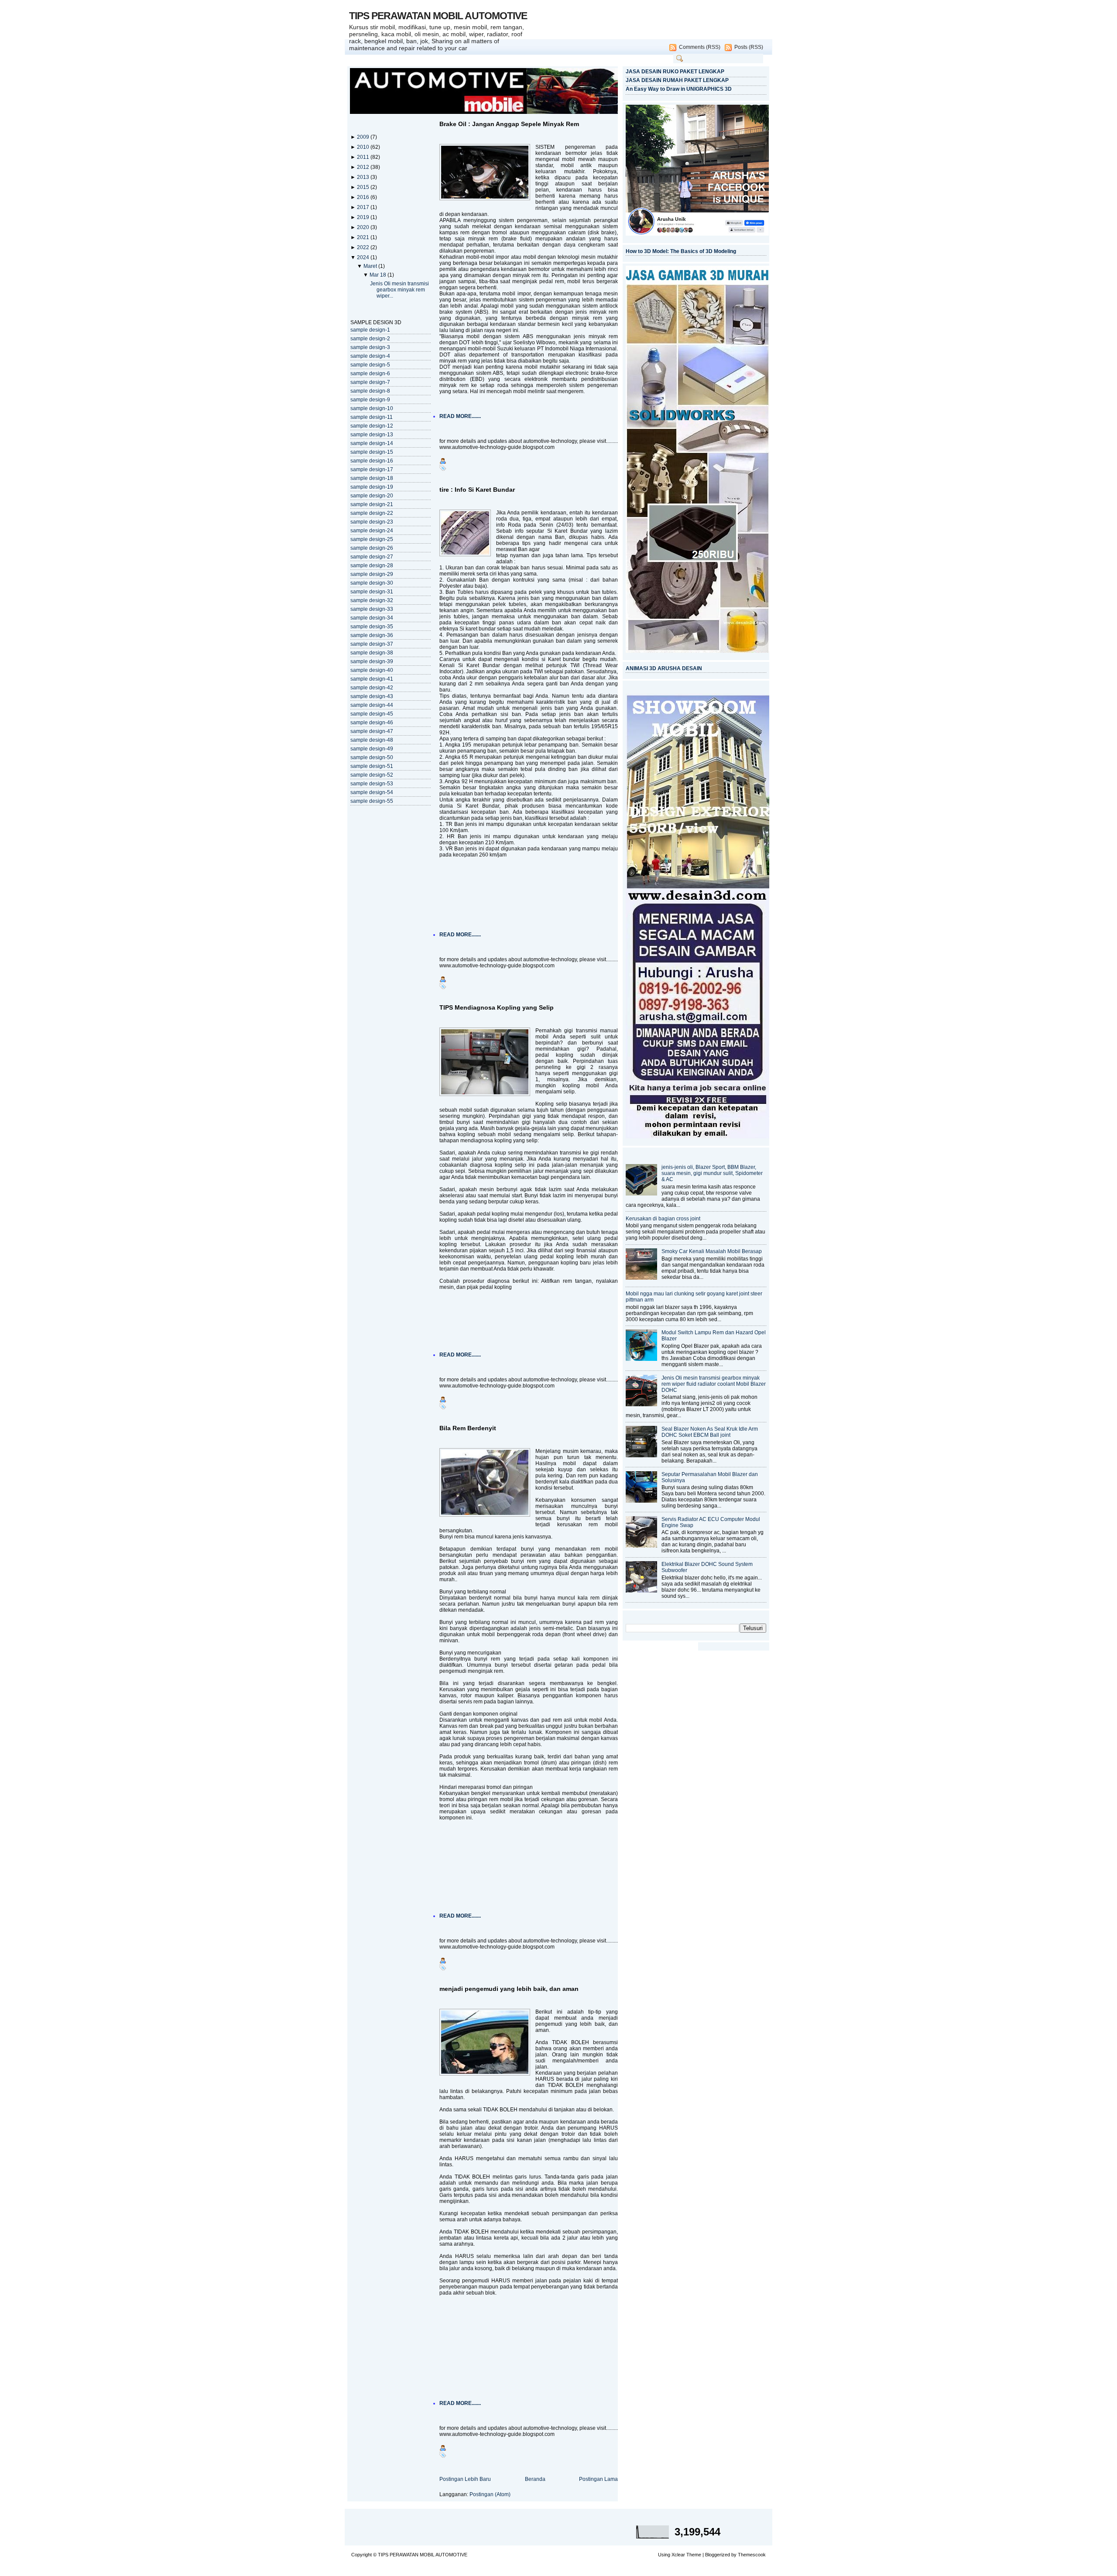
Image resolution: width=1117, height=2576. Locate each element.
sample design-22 (372, 513)
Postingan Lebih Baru (465, 2479)
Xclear (678, 2555)
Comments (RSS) (700, 47)
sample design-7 (370, 382)
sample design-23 (372, 522)
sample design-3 (370, 347)
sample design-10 (372, 408)
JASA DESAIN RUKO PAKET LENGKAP (675, 72)
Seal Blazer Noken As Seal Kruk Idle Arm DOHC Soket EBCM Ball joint (710, 1432)
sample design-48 (372, 740)
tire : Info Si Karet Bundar (477, 490)
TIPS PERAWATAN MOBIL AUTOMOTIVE (438, 16)
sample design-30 (372, 583)
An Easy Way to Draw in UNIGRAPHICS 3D (679, 89)
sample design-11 (372, 417)
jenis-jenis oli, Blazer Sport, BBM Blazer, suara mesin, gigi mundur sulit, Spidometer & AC (712, 1173)
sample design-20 (372, 496)
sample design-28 (372, 565)
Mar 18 (379, 275)
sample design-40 (372, 670)
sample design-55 (372, 801)
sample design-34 (372, 618)
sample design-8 (370, 391)
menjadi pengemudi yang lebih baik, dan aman (509, 1989)
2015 (364, 187)
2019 (364, 217)
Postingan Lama (598, 2479)
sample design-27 (372, 557)
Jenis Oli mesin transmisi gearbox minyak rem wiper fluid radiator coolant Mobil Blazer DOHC (714, 1384)
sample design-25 (372, 539)
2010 (364, 147)
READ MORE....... (460, 416)
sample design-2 (370, 339)
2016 (364, 197)
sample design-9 (370, 400)
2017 (364, 207)
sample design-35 (372, 627)
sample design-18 (372, 478)
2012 (364, 167)
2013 (364, 177)
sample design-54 (372, 792)
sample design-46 (372, 723)
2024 (364, 257)
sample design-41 (372, 679)
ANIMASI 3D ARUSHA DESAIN (664, 668)
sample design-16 (372, 461)
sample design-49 (372, 749)
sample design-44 (372, 705)
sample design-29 (372, 574)
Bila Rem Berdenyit (468, 1428)
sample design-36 (372, 635)
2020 (364, 227)
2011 (364, 157)
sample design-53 (372, 784)
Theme (694, 2555)
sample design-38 (372, 653)
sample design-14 (372, 443)
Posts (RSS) (749, 47)
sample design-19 (372, 487)
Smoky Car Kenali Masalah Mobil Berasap (712, 1251)
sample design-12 (372, 426)
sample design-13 (372, 435)
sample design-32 (372, 600)
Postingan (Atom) (490, 2494)
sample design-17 (372, 469)
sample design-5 (370, 365)
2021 (364, 237)
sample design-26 (372, 548)
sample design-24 (372, 531)
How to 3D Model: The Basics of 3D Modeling (681, 251)
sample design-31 (372, 592)
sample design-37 (372, 644)
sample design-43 (372, 696)
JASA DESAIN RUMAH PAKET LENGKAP (677, 80)
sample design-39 (372, 661)
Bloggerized (718, 2555)
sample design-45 (372, 714)
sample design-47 (372, 731)
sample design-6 (370, 373)
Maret (371, 266)
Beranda (535, 2479)
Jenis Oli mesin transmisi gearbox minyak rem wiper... (399, 290)
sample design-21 (372, 504)
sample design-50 (372, 757)
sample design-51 (372, 766)
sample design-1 (370, 330)
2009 (364, 137)
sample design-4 (370, 356)
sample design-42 (372, 688)
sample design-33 (372, 609)
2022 (364, 247)
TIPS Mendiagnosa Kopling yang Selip (497, 1007)
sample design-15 (372, 452)
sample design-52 (372, 775)
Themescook (752, 2555)
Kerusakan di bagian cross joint (663, 1219)
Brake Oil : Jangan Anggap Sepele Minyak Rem (509, 124)
